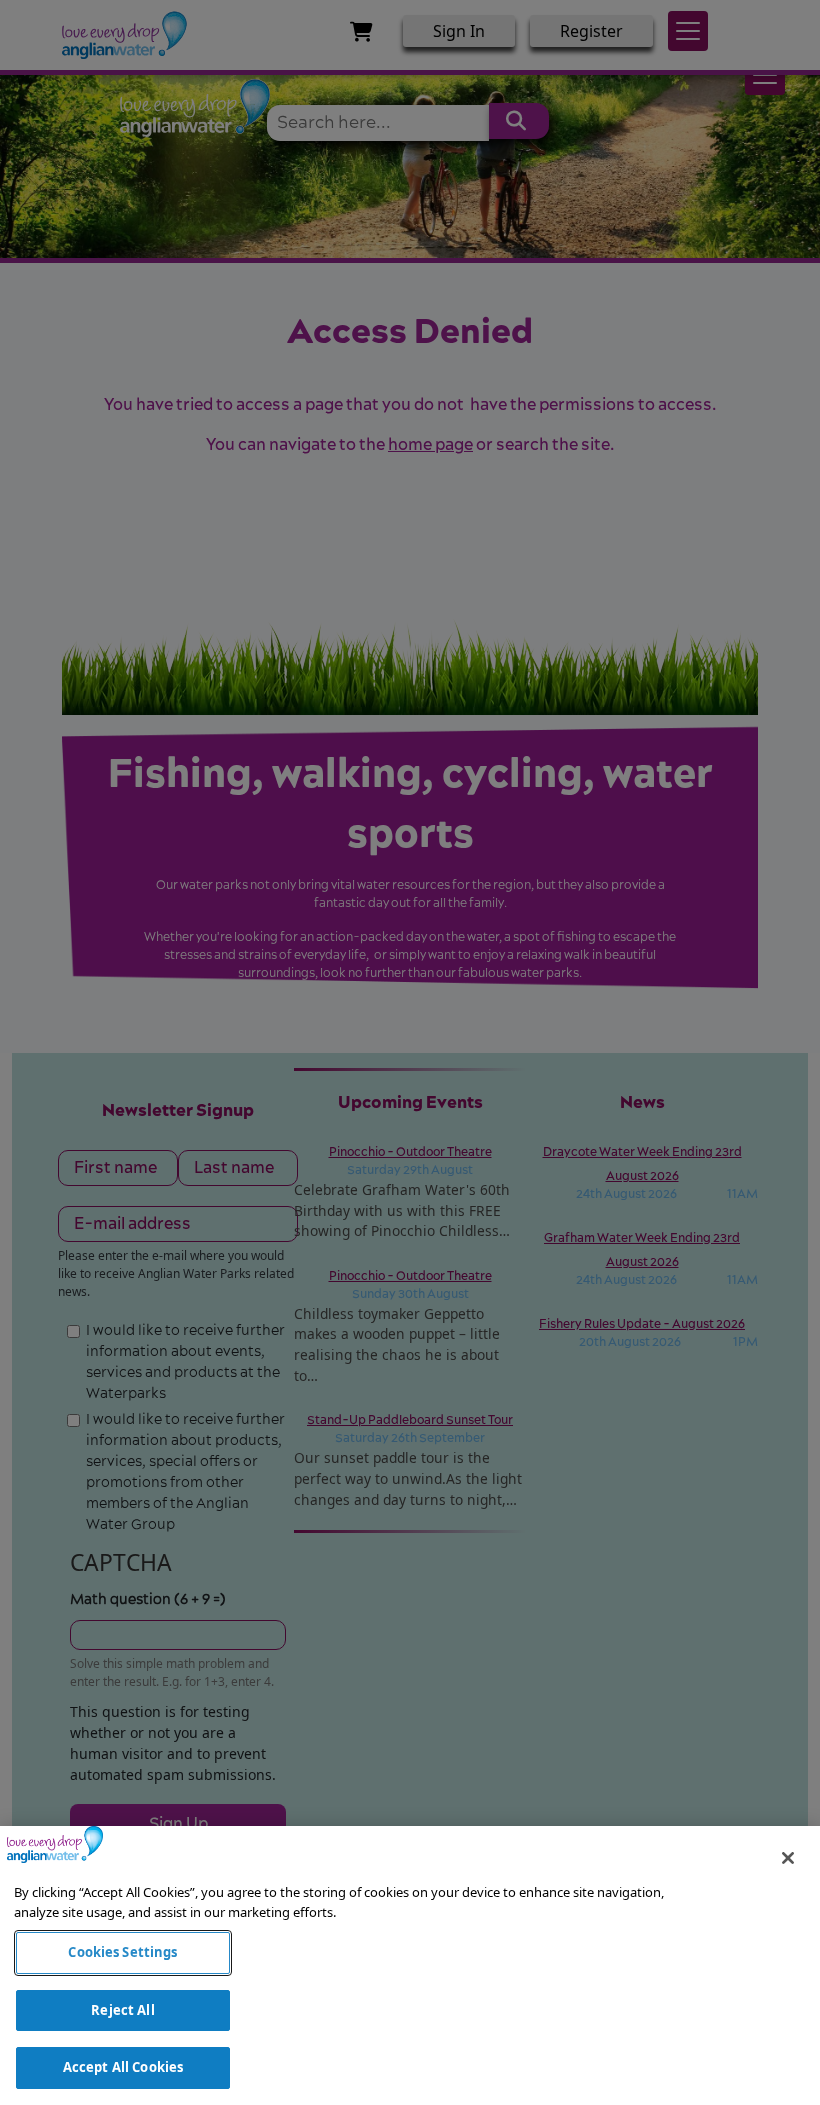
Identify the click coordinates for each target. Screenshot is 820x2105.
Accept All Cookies (123, 2067)
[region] (410, 1965)
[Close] (788, 1858)
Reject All (122, 2010)
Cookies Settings (122, 1952)
